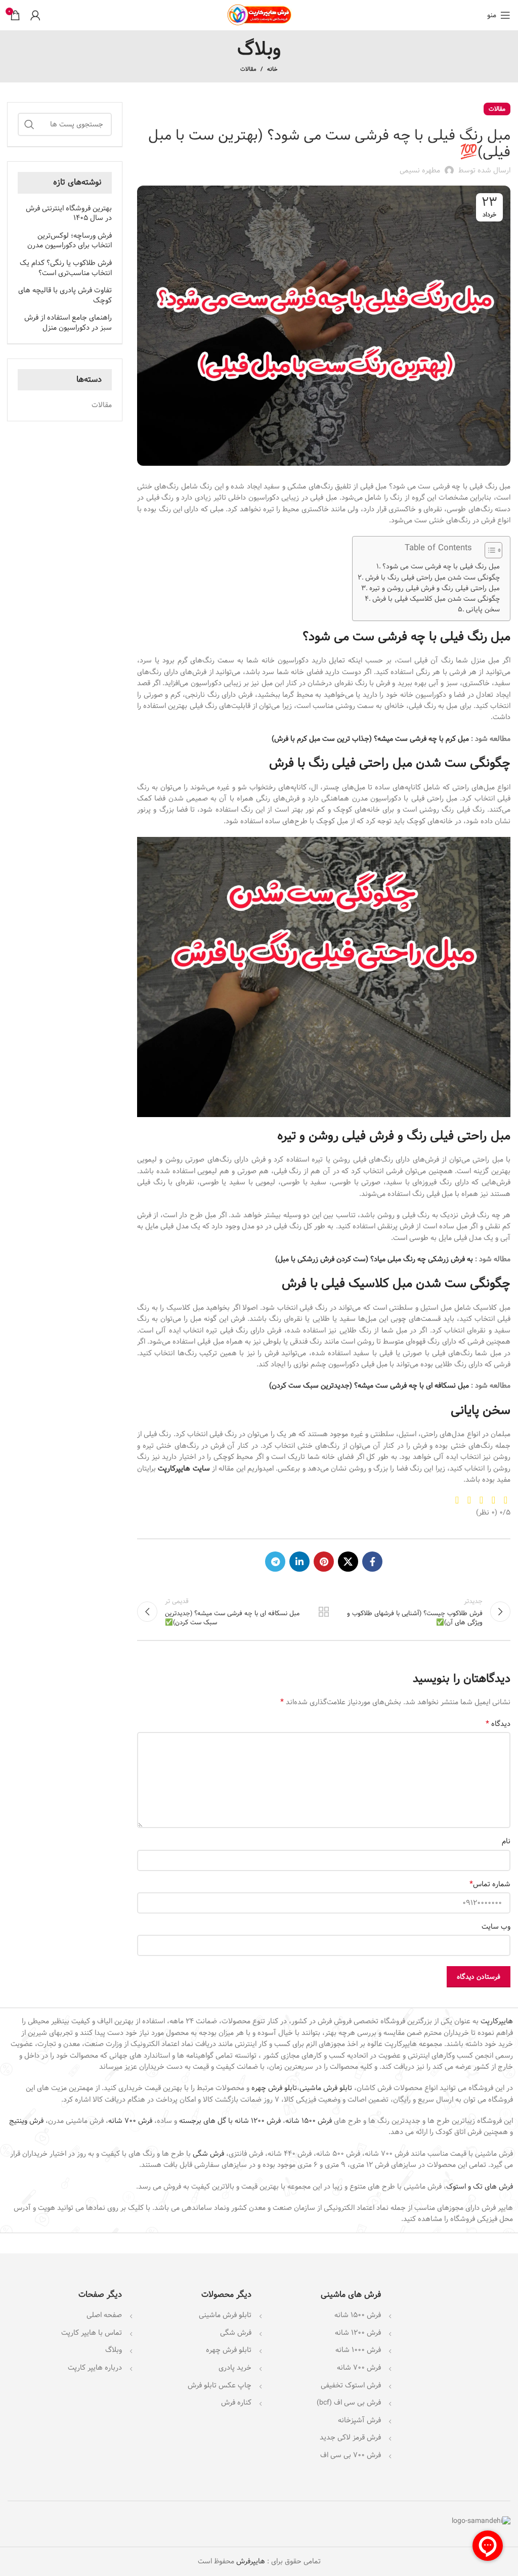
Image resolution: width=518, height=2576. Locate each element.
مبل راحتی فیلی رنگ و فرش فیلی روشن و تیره (435, 588)
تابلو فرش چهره (274, 2088)
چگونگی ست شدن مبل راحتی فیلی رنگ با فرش (433, 578)
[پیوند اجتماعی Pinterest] (324, 1562)
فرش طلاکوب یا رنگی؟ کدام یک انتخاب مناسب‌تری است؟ (66, 268)
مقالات (248, 69)
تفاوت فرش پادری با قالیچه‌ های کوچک (65, 296)
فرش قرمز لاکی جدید (350, 2437)
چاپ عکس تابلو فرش (220, 2385)
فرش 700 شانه (130, 2121)
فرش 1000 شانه (358, 2350)
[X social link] (348, 1562)
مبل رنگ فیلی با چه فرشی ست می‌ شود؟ (441, 567)
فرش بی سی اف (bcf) (349, 2403)
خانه (272, 69)
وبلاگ (114, 2350)
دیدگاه (498, 1724)
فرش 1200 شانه (358, 2333)
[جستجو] (29, 124)
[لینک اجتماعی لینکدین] (299, 1562)
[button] (488, 551)
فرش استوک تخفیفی (351, 2385)
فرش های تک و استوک (480, 2187)
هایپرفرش (250, 2561)
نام (506, 1841)
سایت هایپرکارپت (184, 1469)
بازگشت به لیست (324, 1612)
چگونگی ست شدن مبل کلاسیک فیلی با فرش (436, 599)
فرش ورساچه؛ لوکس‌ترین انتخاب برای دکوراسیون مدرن (70, 241)
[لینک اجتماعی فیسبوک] (372, 1562)
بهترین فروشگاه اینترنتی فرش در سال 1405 (69, 214)
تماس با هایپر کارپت (92, 2333)
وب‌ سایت (496, 1927)
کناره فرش (235, 2403)
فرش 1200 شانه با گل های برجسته (230, 2121)
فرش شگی (208, 2154)
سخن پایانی (483, 610)
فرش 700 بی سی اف (351, 2455)
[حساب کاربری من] (35, 15)
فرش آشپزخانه (359, 2420)
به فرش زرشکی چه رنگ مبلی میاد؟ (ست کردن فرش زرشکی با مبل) (374, 1259)
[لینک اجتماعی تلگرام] (275, 1562)
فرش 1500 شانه (309, 2121)
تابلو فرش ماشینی (326, 2088)
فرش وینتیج (26, 2121)
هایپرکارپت (497, 2021)
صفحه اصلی (104, 2315)
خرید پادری (234, 2368)
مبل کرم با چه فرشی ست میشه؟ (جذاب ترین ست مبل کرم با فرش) (370, 739)
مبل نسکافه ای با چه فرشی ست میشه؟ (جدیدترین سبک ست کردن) (369, 1386)
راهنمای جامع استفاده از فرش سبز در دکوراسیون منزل (68, 323)
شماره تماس (490, 1884)
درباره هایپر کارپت (95, 2368)
